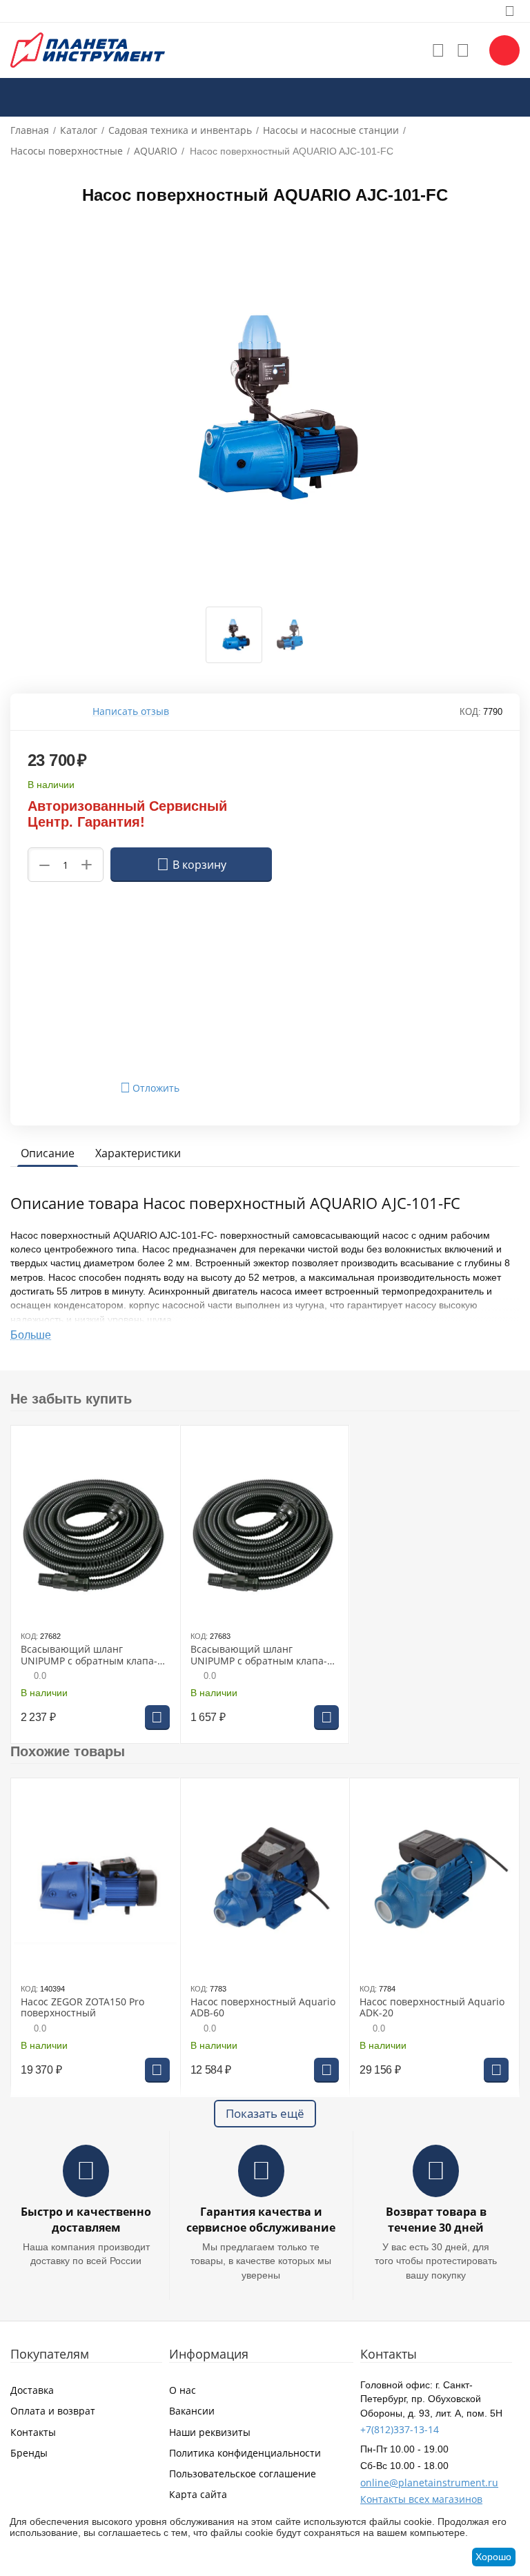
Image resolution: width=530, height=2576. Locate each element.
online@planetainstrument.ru (429, 2482)
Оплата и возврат (53, 2411)
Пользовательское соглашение (243, 2474)
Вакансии (192, 2411)
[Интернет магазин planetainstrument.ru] (88, 49)
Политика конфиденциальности (245, 2453)
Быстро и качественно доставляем (86, 2220)
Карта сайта (198, 2494)
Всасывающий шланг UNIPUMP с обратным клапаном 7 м (259, 1655)
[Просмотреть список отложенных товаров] (438, 50)
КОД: (470, 712)
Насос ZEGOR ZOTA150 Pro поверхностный (82, 2008)
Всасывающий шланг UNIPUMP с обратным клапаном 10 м (89, 1655)
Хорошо (493, 2557)
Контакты (33, 2432)
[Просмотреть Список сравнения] (463, 50)
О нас (183, 2390)
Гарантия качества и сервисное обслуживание (261, 2220)
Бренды (29, 2453)
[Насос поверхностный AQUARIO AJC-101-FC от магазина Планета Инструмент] (265, 407)
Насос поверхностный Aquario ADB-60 (263, 2008)
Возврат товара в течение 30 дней (436, 2220)
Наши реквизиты (210, 2432)
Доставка (32, 2390)
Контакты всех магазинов (421, 2499)
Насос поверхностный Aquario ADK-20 (432, 2008)
